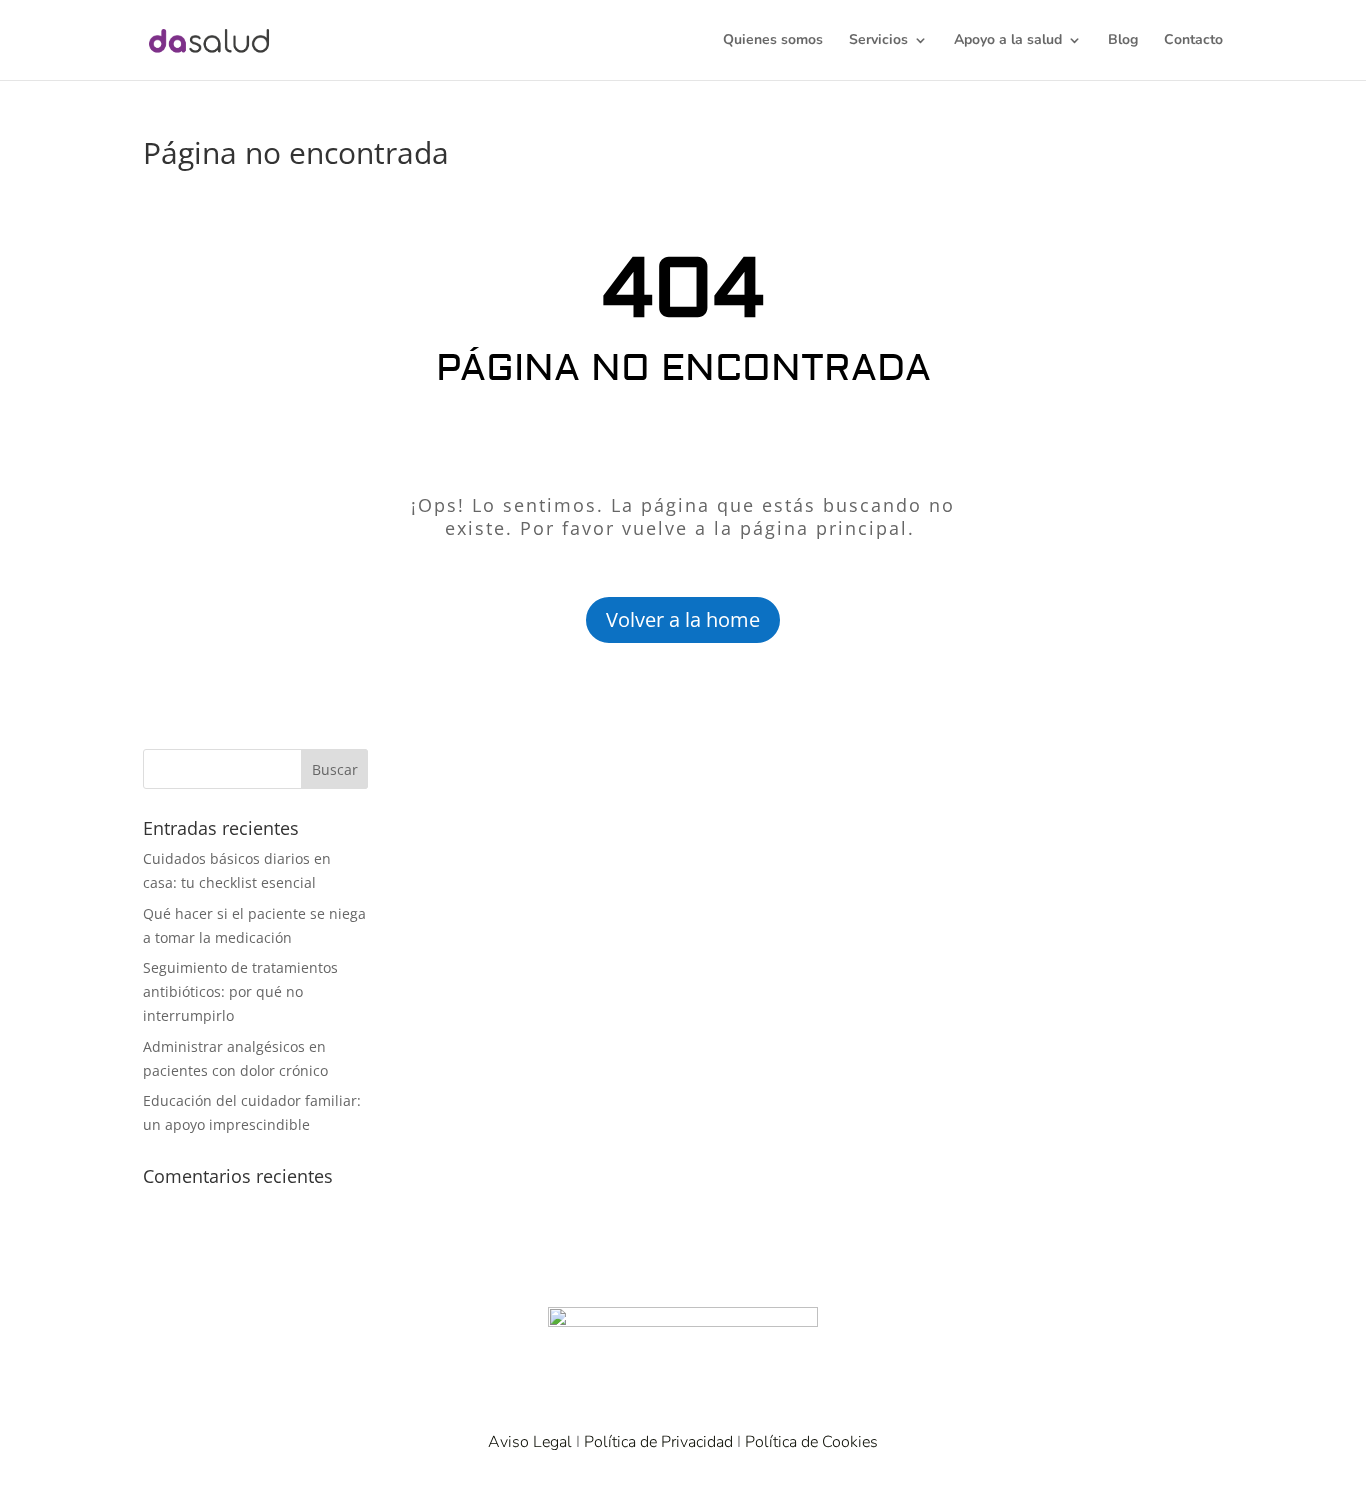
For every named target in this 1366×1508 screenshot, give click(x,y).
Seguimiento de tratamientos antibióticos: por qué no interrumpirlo (240, 991)
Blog (1123, 41)
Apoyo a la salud (1008, 41)
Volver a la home (683, 619)
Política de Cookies (811, 1442)
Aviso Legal (530, 1442)
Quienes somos (773, 41)
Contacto (1193, 41)
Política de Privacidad (658, 1442)
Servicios (878, 41)
